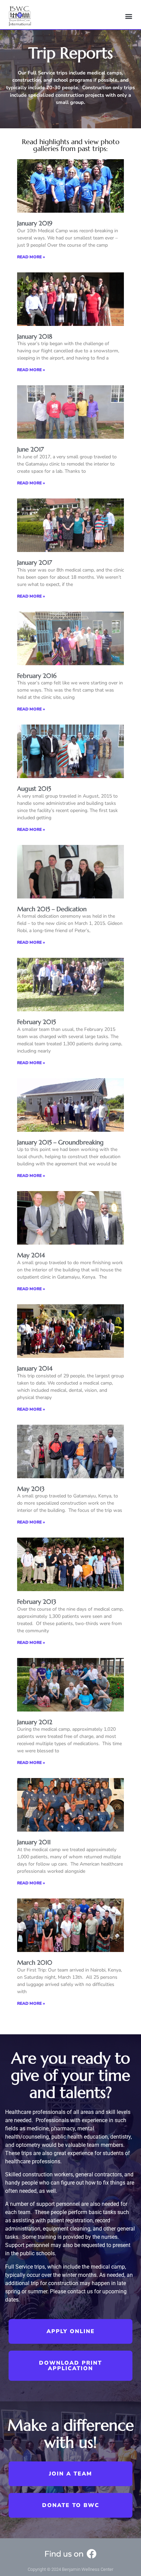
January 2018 (35, 336)
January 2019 (35, 223)
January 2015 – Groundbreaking (60, 1142)
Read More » (31, 257)
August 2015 (34, 789)
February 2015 (36, 1022)
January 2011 (34, 1842)
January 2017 (35, 562)
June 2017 (30, 449)
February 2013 (37, 1602)
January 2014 (35, 1368)
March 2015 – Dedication (52, 909)
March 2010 (35, 1962)
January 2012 (35, 1722)
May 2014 (31, 1255)
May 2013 (31, 1489)
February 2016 (37, 676)
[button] (129, 16)
